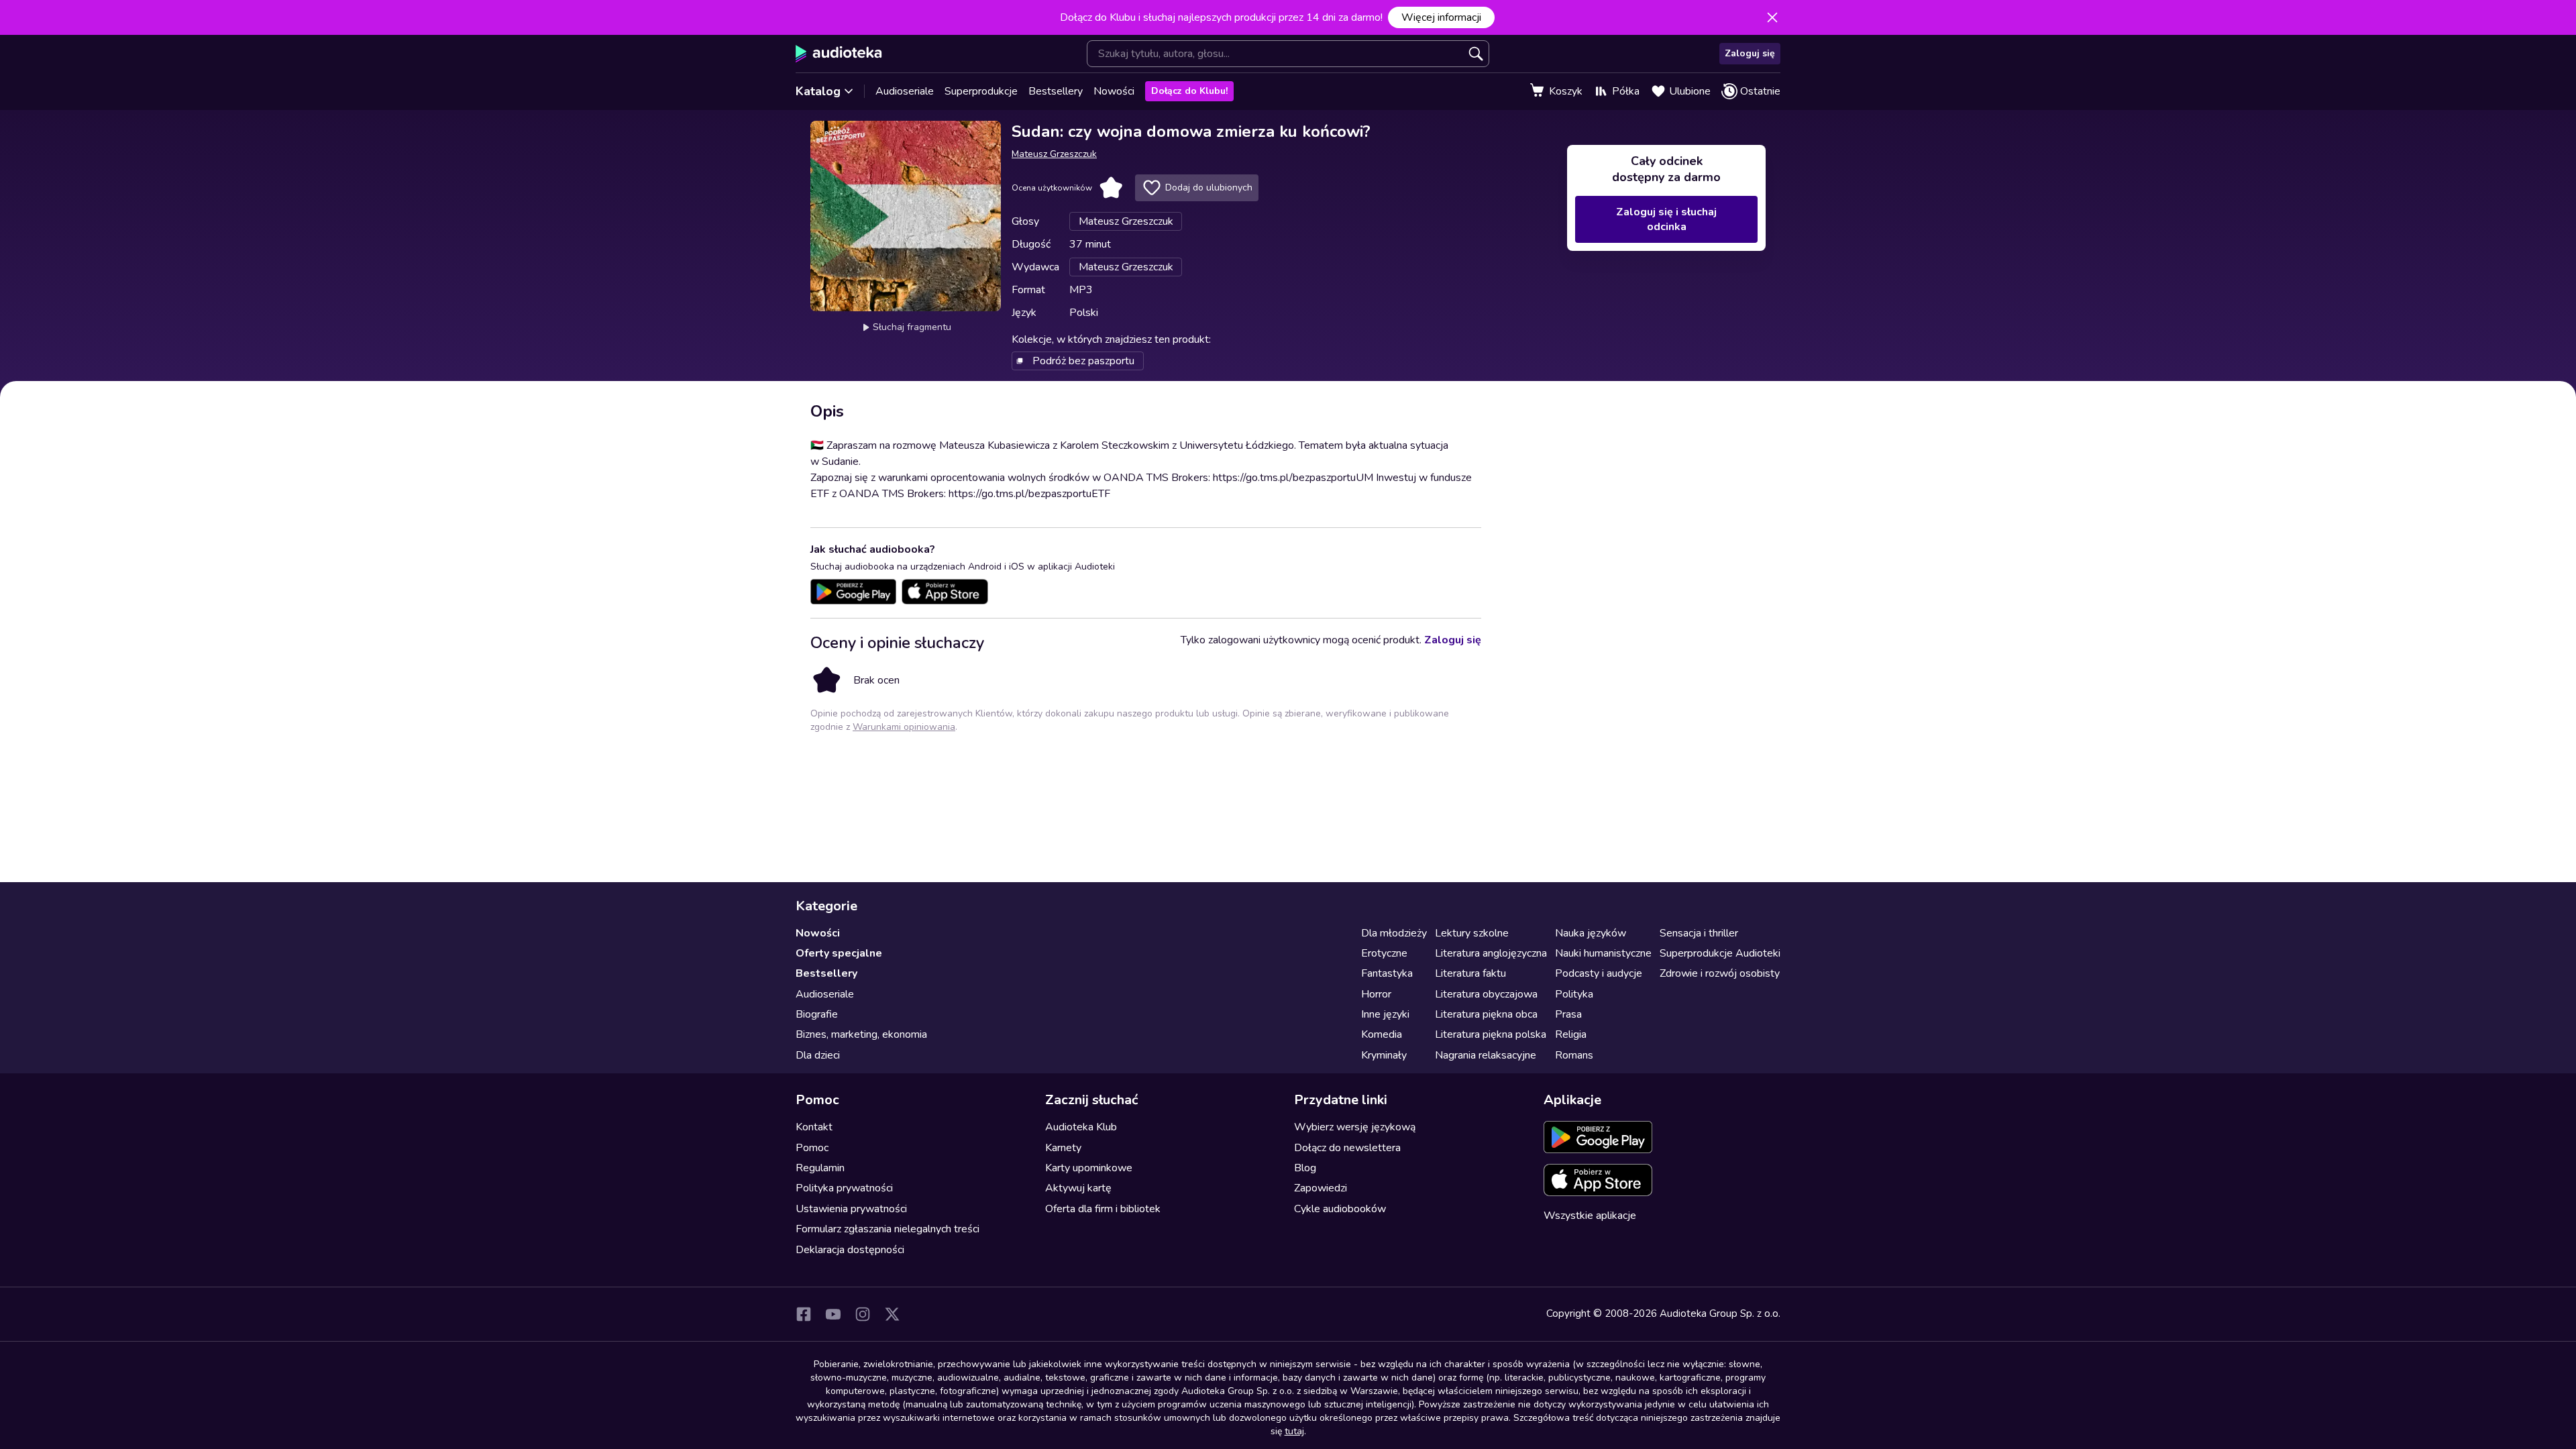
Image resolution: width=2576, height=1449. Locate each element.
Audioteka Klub (1081, 1127)
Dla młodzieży (1394, 933)
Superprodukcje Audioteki (1720, 953)
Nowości (1114, 91)
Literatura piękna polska (1491, 1034)
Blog (1305, 1168)
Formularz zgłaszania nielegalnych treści (888, 1229)
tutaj (1294, 1431)
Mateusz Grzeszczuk (1054, 154)
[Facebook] (804, 1314)
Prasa (1568, 1014)
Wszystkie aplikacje (1590, 1216)
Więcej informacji (1441, 17)
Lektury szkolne (1472, 933)
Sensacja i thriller (1699, 933)
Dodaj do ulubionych (1209, 187)
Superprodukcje (981, 91)
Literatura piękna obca (1486, 1014)
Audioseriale (905, 91)
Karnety (1063, 1148)
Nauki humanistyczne (1603, 953)
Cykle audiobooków (1340, 1209)
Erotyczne (1384, 953)
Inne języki (1385, 1014)
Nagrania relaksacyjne (1486, 1055)
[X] (892, 1314)
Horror (1376, 994)
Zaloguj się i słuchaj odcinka (1666, 219)
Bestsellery (1056, 91)
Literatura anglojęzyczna (1491, 953)
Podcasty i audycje (1599, 973)
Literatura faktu (1470, 973)
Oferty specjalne (839, 953)
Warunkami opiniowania (904, 727)
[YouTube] (833, 1314)
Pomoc (812, 1148)
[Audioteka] (839, 54)
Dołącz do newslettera (1347, 1148)
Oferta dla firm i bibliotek (1103, 1209)
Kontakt (814, 1127)
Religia (1571, 1034)
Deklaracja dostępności (850, 1250)
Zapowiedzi (1321, 1188)
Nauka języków (1591, 933)
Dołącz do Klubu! (1189, 91)
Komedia (1382, 1034)
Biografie (817, 1014)
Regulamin (820, 1168)
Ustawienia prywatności (851, 1209)
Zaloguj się (1750, 53)
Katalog (818, 91)
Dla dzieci (818, 1055)
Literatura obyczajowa (1486, 994)
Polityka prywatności (844, 1188)
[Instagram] (863, 1314)
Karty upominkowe (1089, 1168)
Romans (1574, 1055)
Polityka (1574, 994)
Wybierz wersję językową (1355, 1127)
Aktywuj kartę (1078, 1188)
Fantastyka (1387, 973)
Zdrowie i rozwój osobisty (1720, 973)
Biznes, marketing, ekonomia (861, 1034)
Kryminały (1384, 1055)
